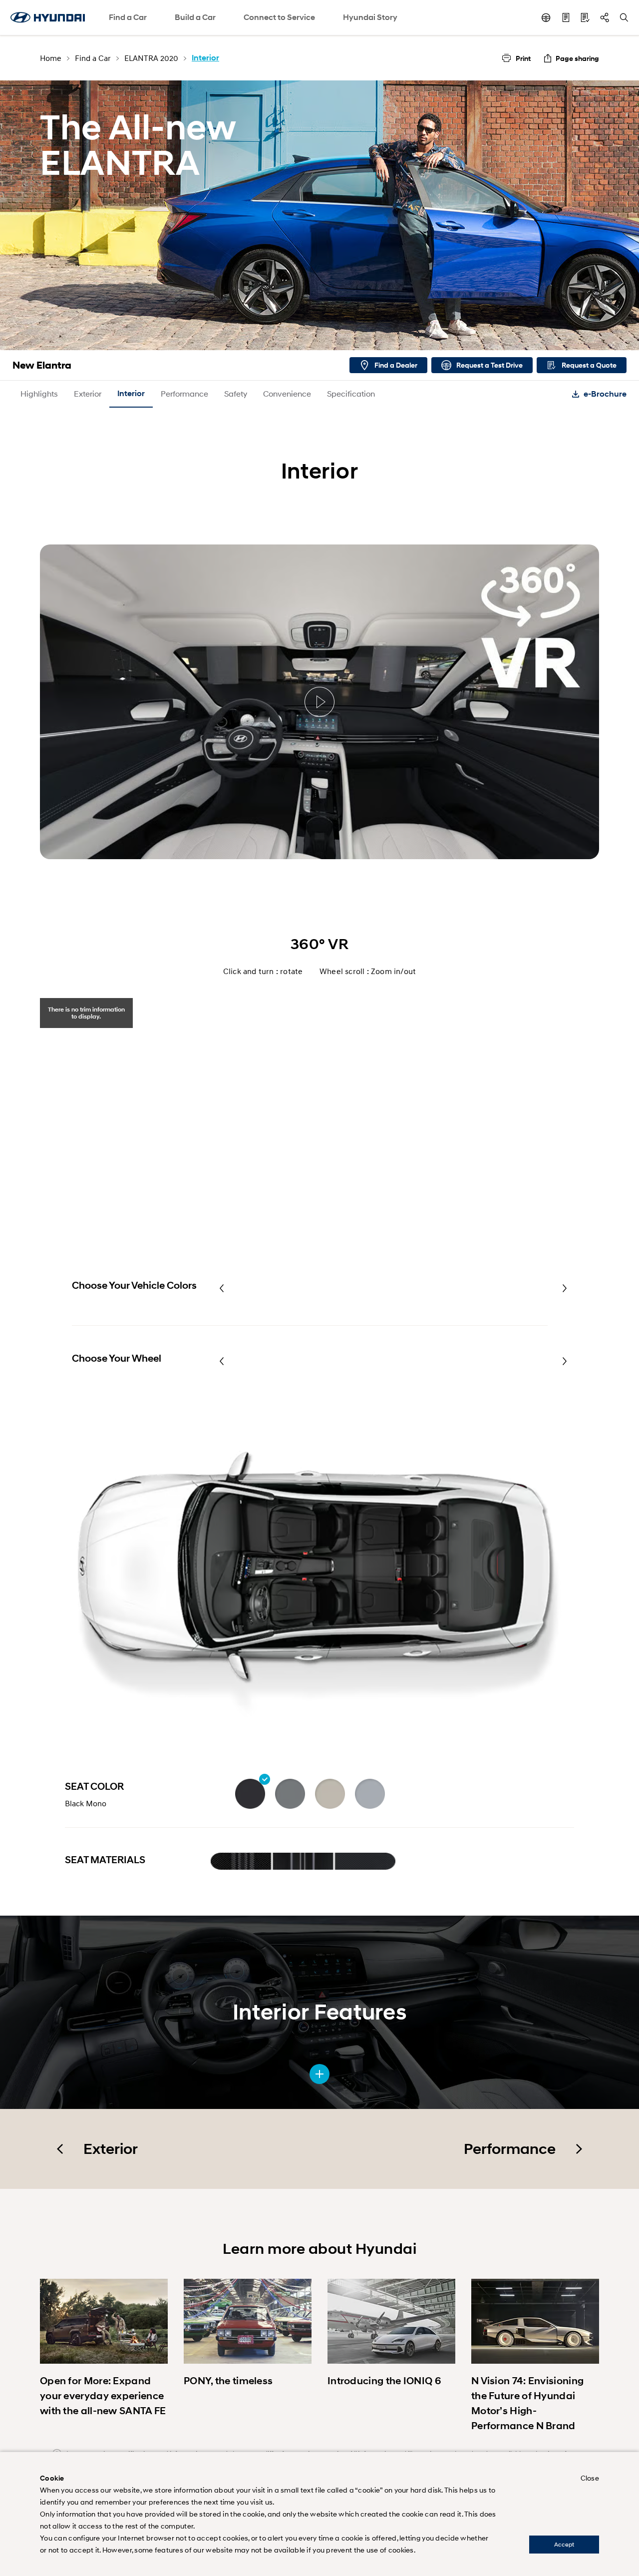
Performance (184, 393)
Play (319, 702)
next (565, 1288)
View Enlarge (319, 2074)
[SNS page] (605, 17)
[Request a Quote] (585, 17)
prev (222, 1288)
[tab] (86, 1013)
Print (523, 58)
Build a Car (195, 17)
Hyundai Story (370, 17)
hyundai (47, 17)
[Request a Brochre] (566, 17)
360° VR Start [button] (319, 1140)
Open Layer (236, 1860)
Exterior (88, 393)
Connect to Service (279, 17)
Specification (351, 393)
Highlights (39, 393)
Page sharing (577, 58)
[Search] (624, 17)
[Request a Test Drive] (546, 17)
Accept (564, 2544)
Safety (236, 393)
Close (590, 2478)
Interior (131, 393)
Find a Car (128, 17)
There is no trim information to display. (86, 1013)
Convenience (287, 393)
